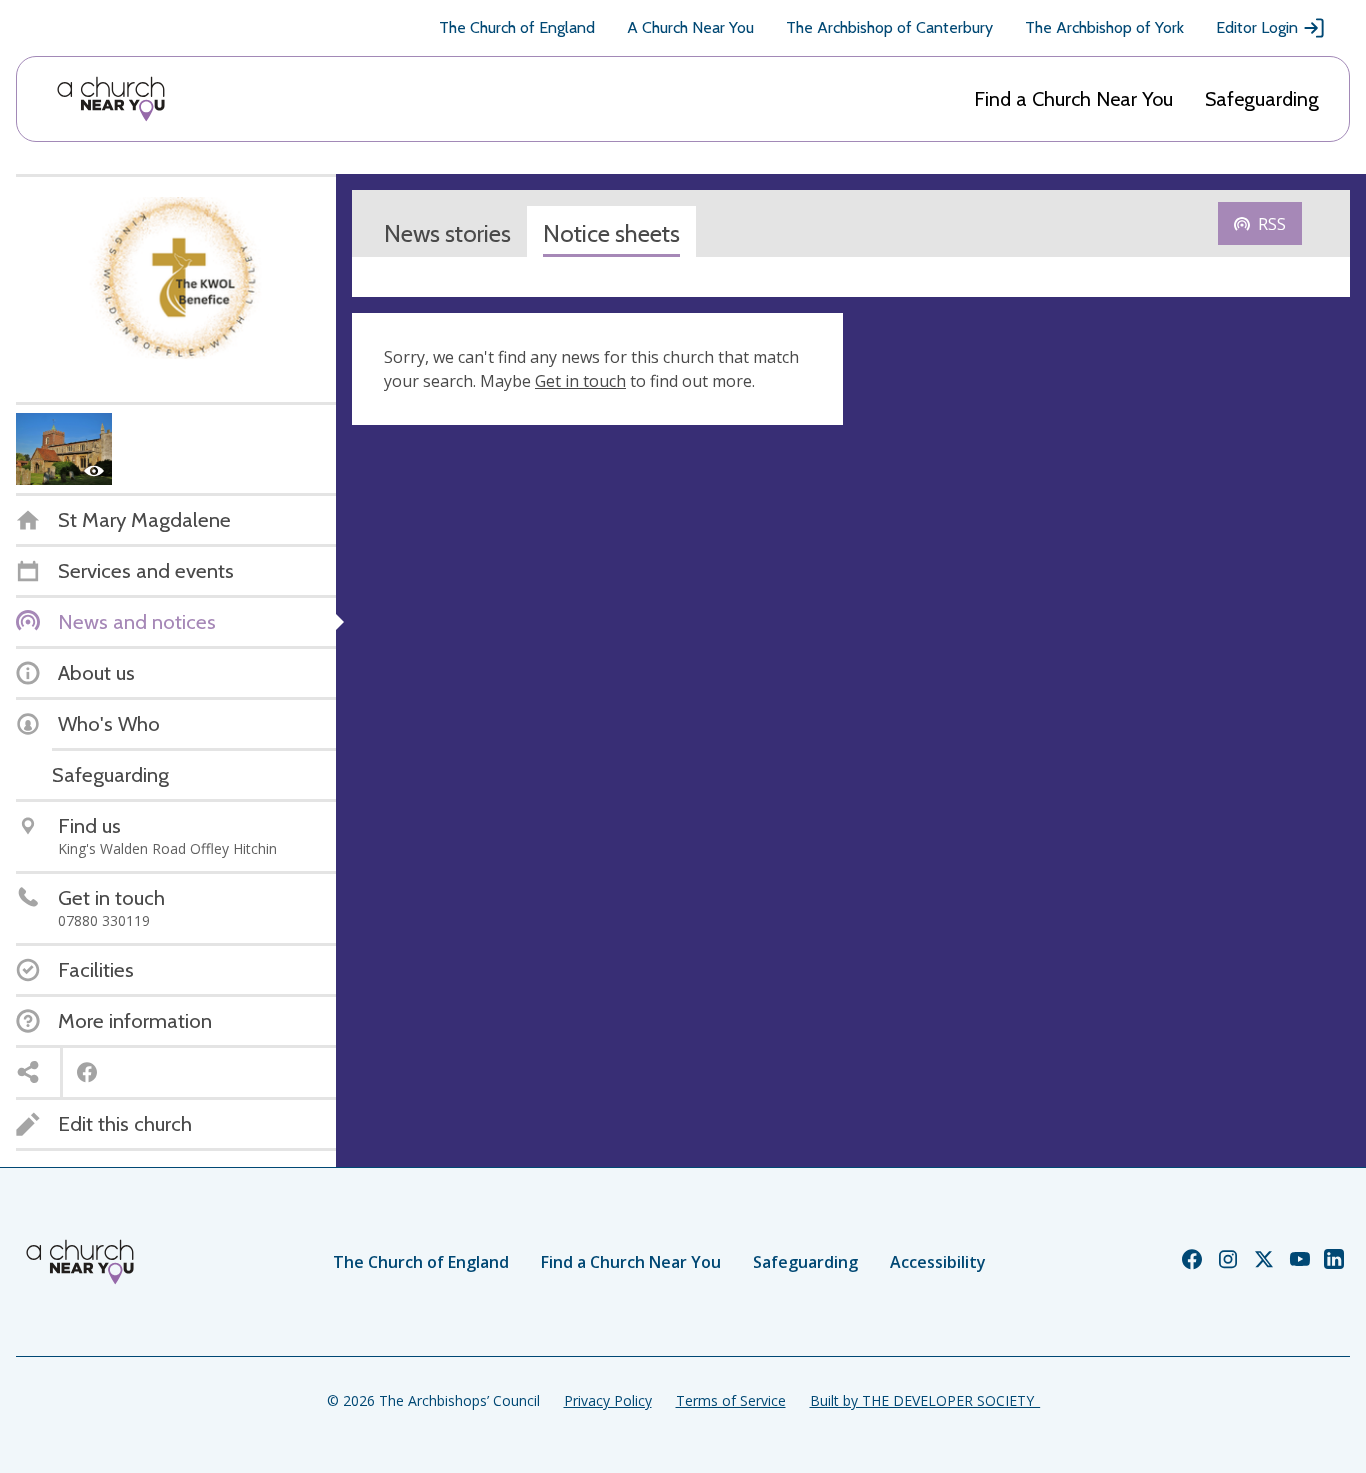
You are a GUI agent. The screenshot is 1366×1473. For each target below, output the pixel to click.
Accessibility (938, 1262)
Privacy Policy (608, 1400)
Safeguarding (1262, 99)
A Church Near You (690, 27)
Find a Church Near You (1073, 99)
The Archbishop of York (1104, 27)
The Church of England (517, 27)
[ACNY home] (111, 99)
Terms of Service (731, 1400)
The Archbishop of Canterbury (889, 27)
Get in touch (580, 381)
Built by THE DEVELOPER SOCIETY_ (925, 1400)
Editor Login (1257, 27)
